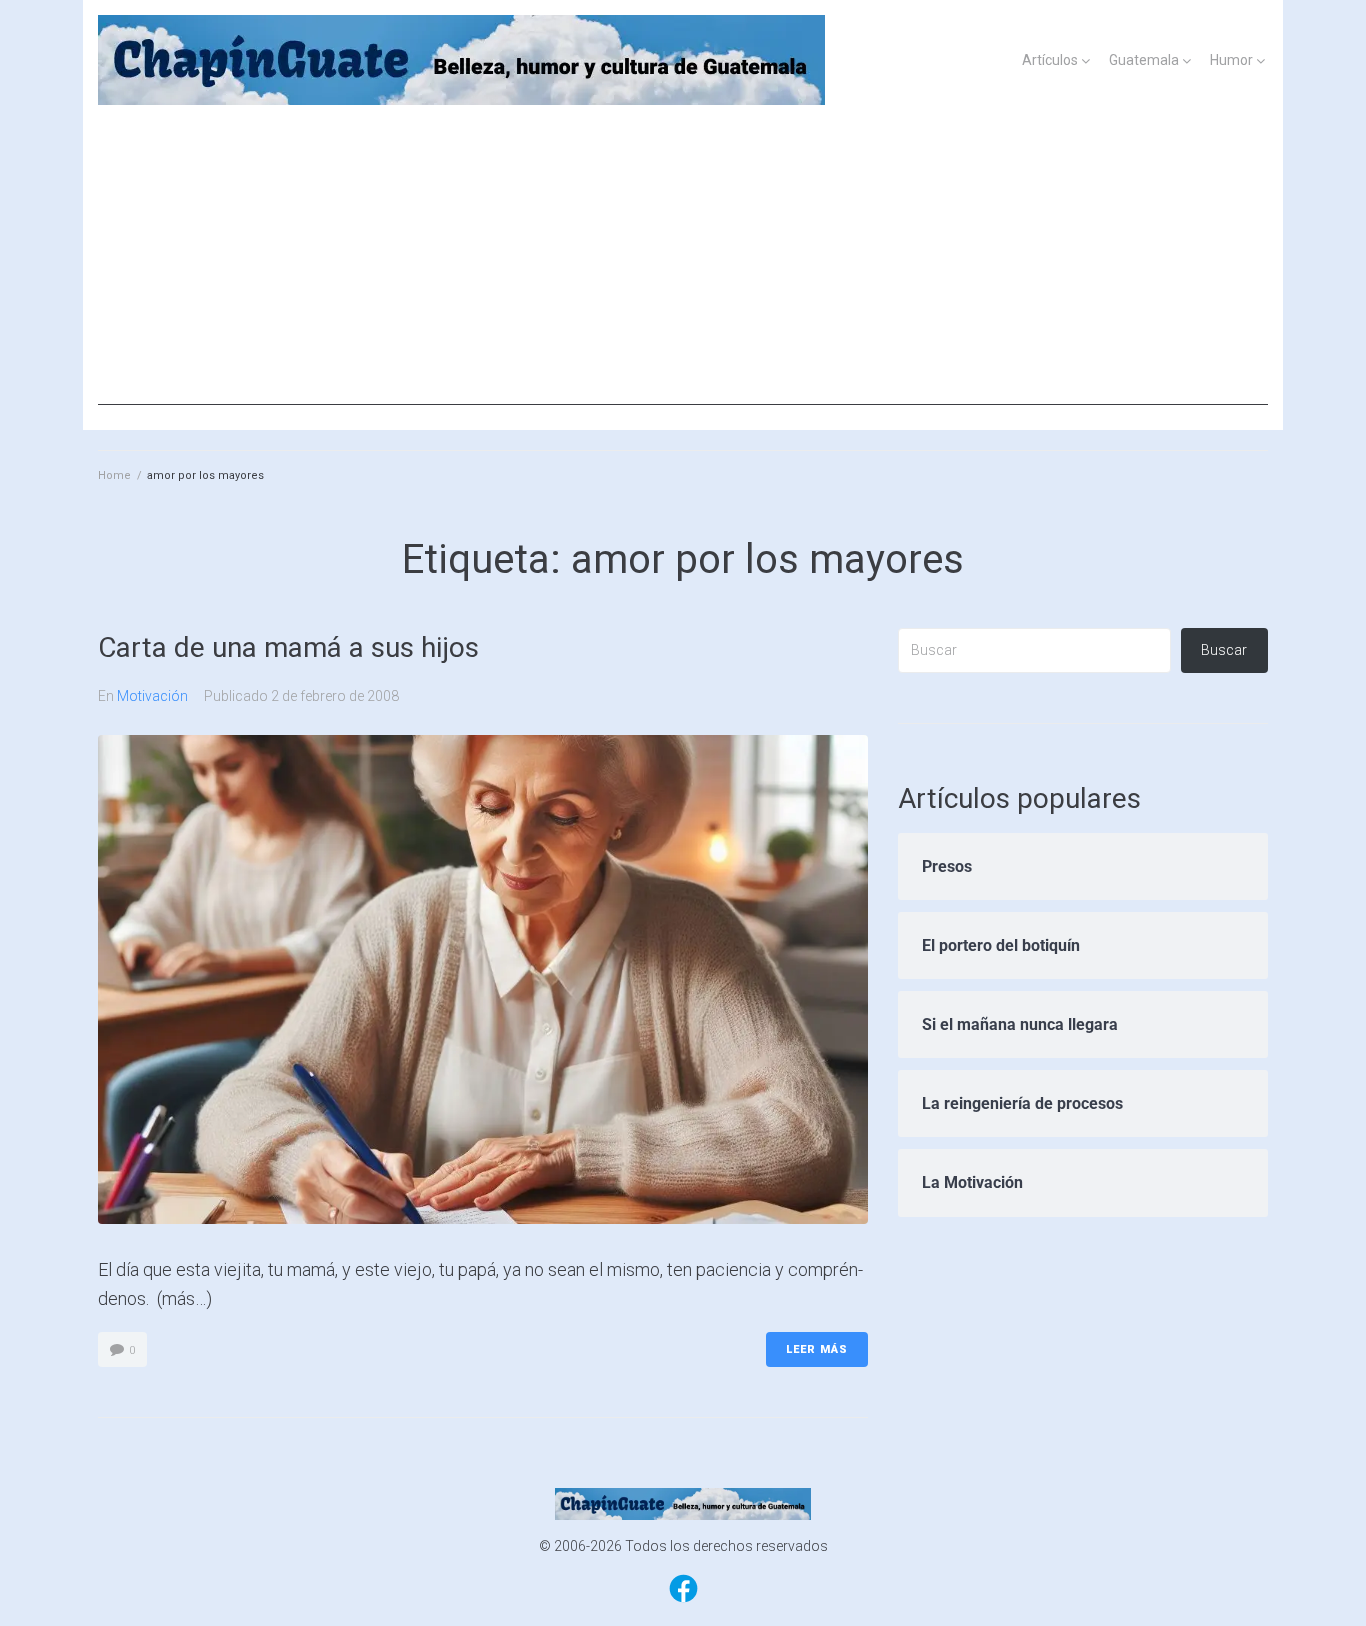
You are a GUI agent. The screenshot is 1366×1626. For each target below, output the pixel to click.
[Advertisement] (683, 265)
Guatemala (1144, 60)
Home (114, 475)
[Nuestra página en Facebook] (683, 1601)
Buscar (1224, 650)
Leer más (817, 1349)
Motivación (152, 696)
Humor (1231, 60)
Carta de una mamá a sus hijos (288, 647)
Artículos (1050, 60)
